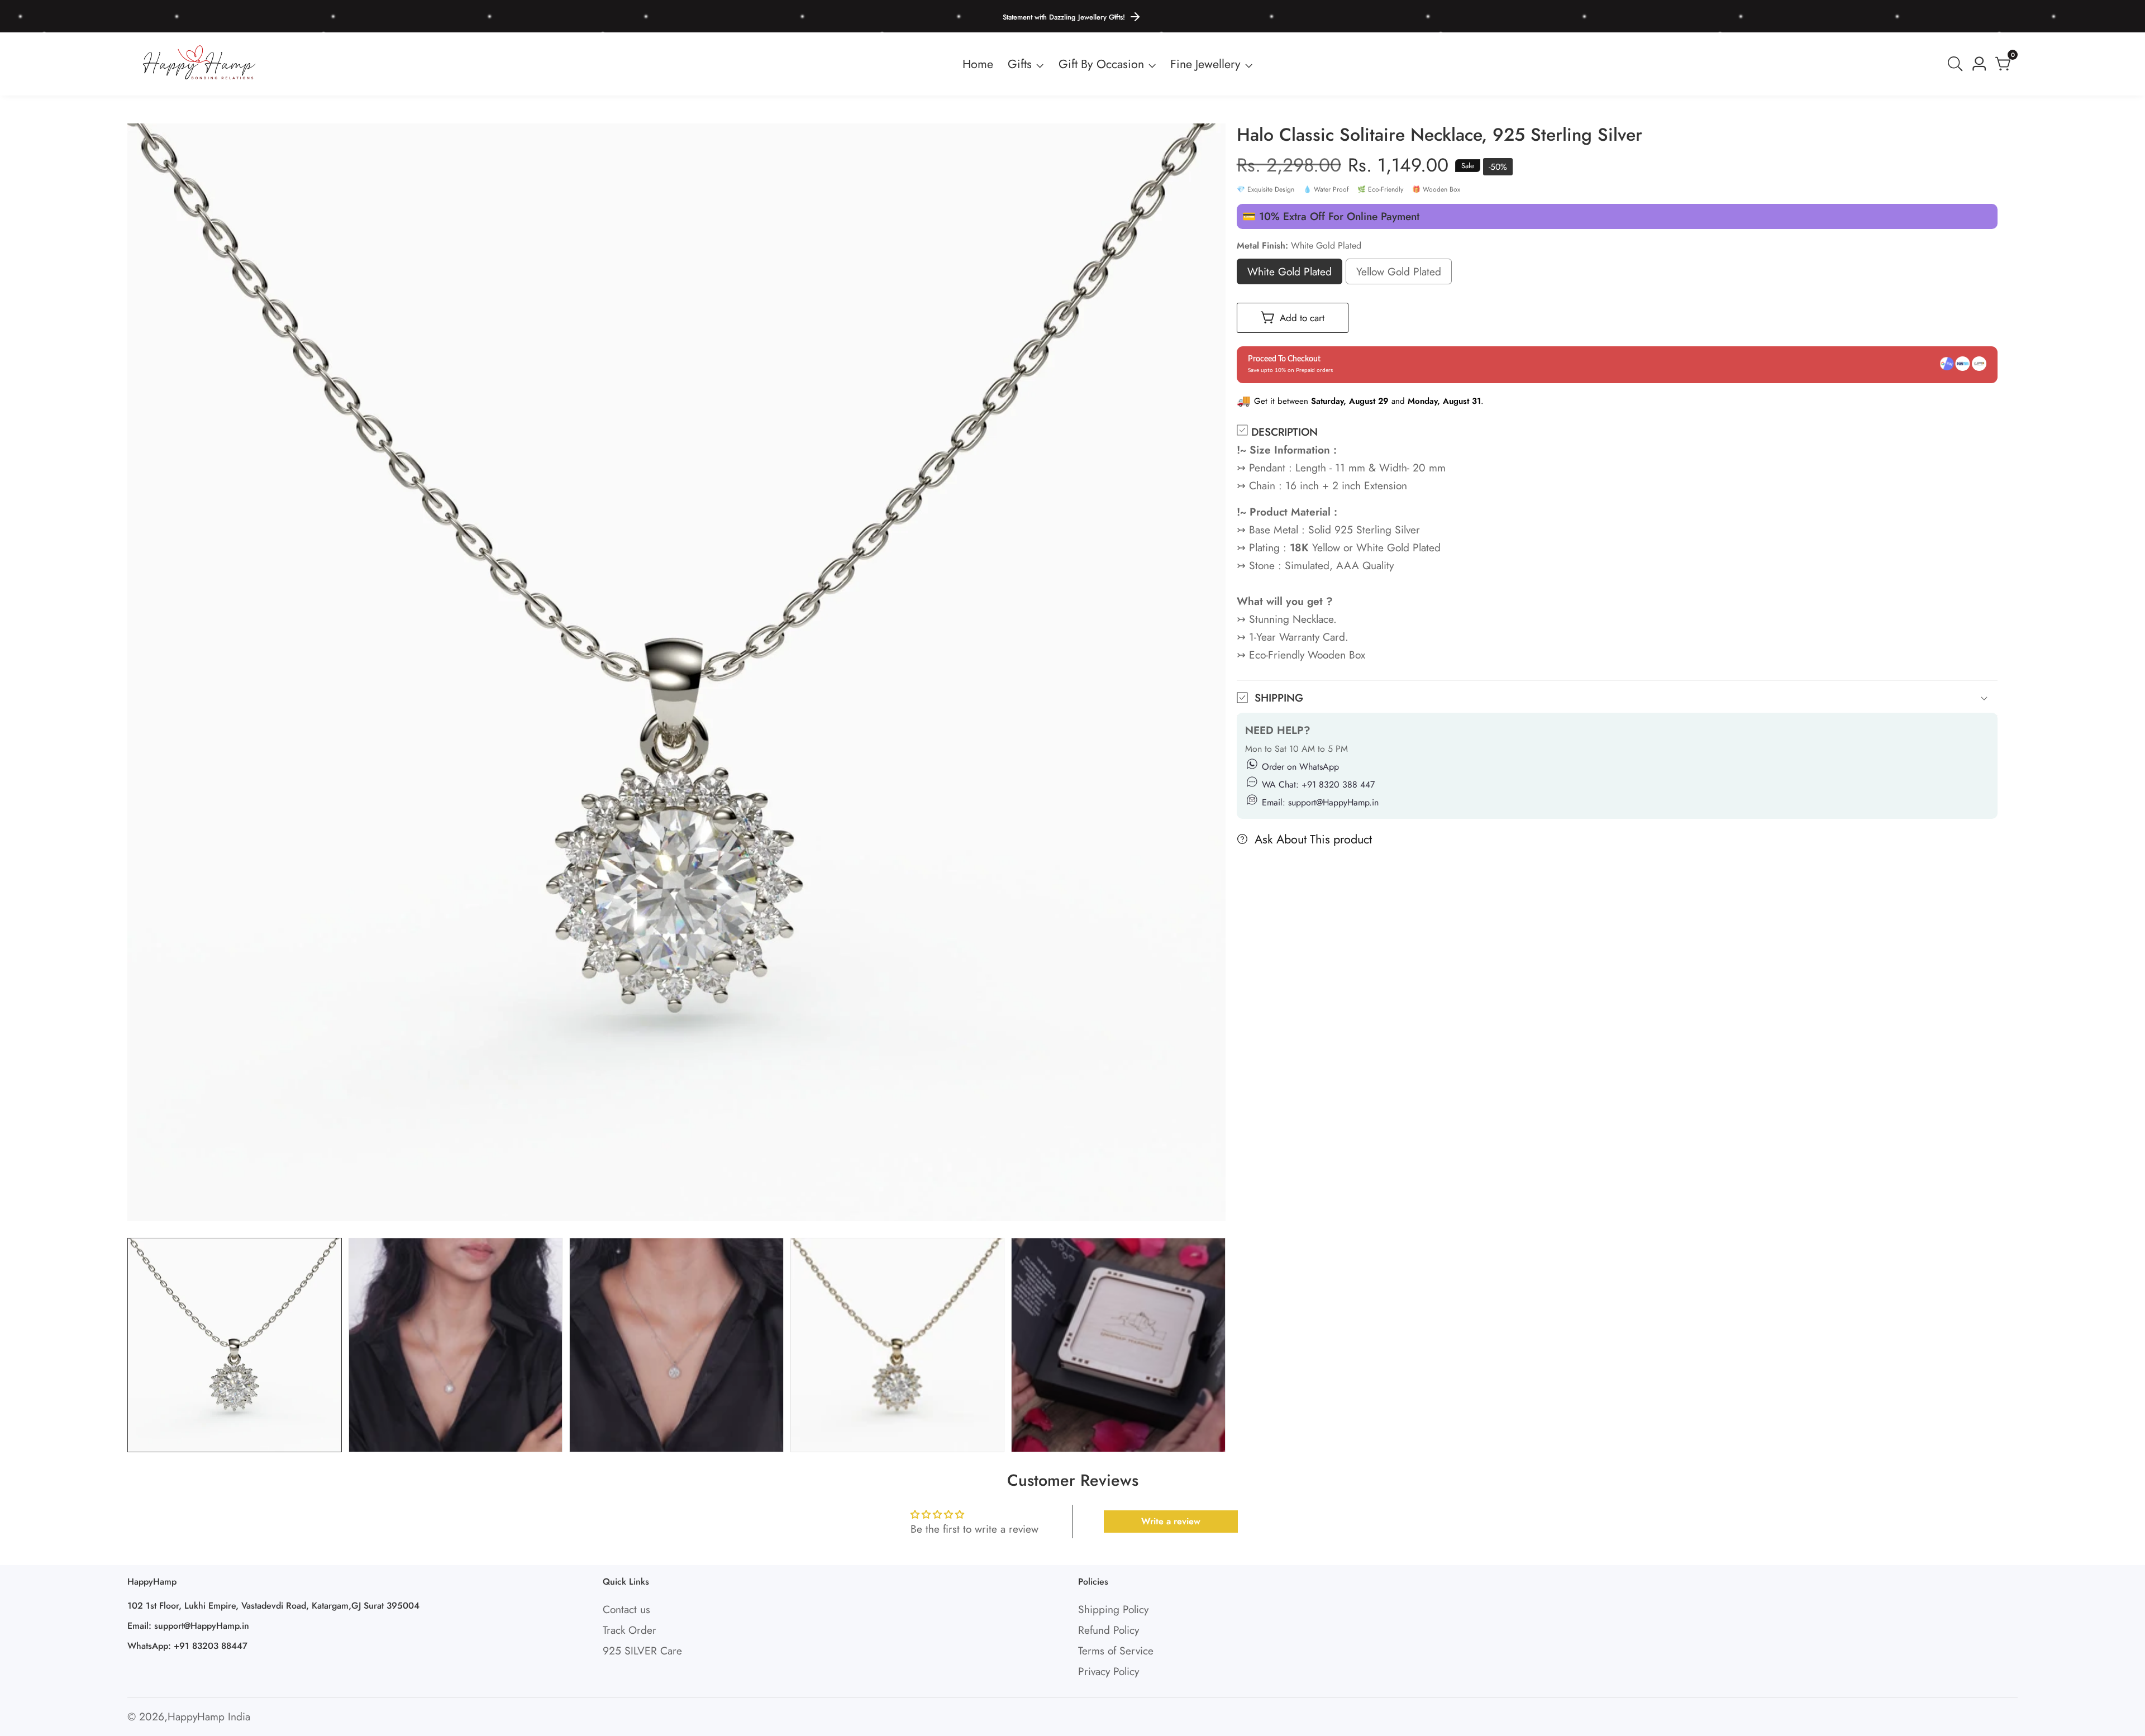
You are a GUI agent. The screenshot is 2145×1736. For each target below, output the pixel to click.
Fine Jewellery (1205, 64)
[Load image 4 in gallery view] (898, 1345)
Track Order (630, 1630)
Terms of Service (1116, 1651)
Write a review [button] (1171, 1521)
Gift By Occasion (1101, 64)
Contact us (626, 1609)
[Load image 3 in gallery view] (676, 1345)
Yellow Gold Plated (1399, 274)
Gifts (1020, 64)
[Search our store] (1957, 64)
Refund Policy (1109, 1630)
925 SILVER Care (642, 1651)
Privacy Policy (1109, 1671)
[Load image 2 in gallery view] (456, 1345)
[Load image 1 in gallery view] (235, 1345)
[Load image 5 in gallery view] (1118, 1345)
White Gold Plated (1290, 274)
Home (978, 64)
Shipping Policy (1113, 1609)
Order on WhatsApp (1300, 767)
